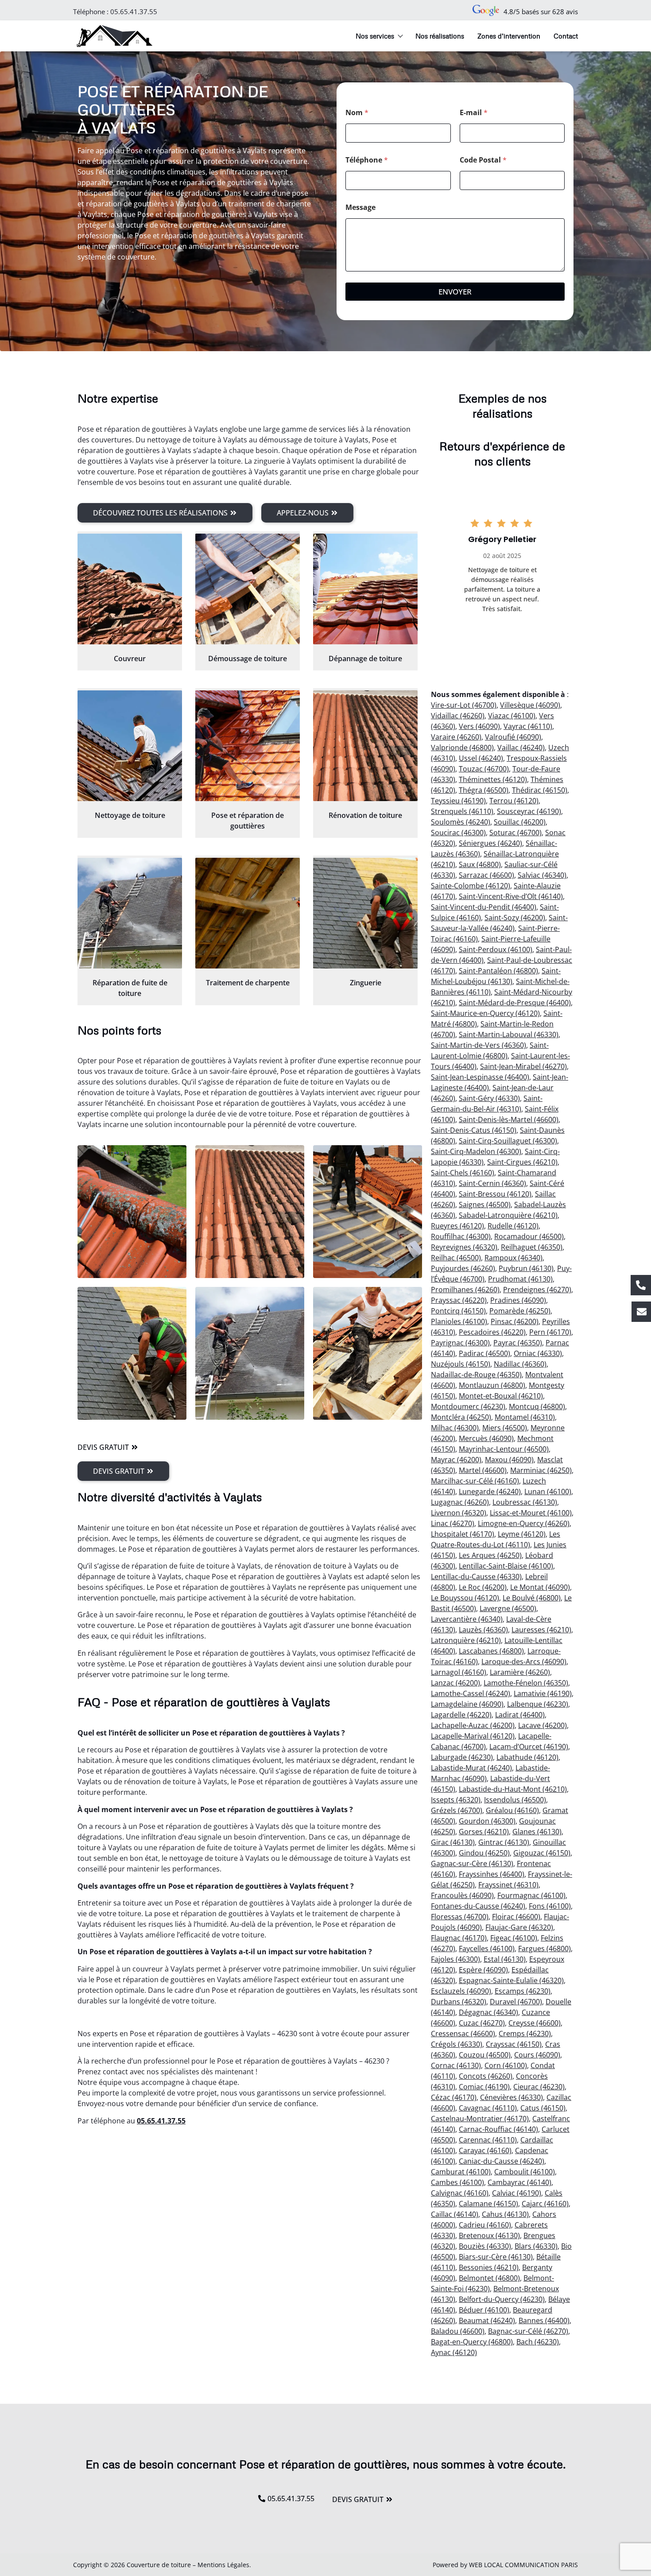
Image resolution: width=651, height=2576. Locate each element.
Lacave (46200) (542, 1725)
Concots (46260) (486, 2076)
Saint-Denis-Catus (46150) (474, 1130)
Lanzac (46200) (455, 1683)
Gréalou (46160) (512, 1810)
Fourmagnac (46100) (531, 1895)
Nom (357, 113)
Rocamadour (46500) (529, 1236)
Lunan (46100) (548, 1491)
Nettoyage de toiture (130, 815)
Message (360, 207)
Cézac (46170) (454, 2097)
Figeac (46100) (514, 1938)
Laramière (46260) (520, 1672)
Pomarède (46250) (520, 1311)
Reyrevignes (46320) (464, 1247)
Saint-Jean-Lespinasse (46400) (480, 1077)
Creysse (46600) (535, 2023)
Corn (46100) (506, 2065)
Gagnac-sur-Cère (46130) (472, 1863)
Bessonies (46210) (489, 2267)
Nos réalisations (440, 36)
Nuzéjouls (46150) (461, 1364)
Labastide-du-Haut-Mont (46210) (513, 1789)
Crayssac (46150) (514, 2044)
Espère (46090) (483, 1970)
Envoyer (455, 292)
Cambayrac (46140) (519, 2182)
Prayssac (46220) (459, 1300)
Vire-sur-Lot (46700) (464, 705)
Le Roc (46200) (483, 1587)
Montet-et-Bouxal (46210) (501, 1396)
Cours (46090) (537, 2055)
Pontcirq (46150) (458, 1311)
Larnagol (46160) (459, 1672)
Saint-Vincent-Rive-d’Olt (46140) (511, 896)
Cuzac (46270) (482, 2023)
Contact (566, 36)
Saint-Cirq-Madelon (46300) (476, 1151)
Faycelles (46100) (487, 1948)
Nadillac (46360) (520, 1364)
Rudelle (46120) (513, 1226)
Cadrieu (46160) (485, 2225)
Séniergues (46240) (490, 843)
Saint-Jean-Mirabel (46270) (523, 1066)
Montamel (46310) (525, 1417)
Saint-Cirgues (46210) (522, 1162)
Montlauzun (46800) (492, 1385)
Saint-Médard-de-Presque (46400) (515, 1003)
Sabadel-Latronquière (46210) (508, 1215)
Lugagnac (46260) (460, 1502)
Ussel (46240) (481, 758)
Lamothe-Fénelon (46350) (526, 1683)
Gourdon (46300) (487, 1821)
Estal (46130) (505, 1959)
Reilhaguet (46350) (532, 1247)
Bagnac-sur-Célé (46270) (528, 2331)
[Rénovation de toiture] (365, 746)
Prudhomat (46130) (520, 1279)
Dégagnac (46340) (488, 2012)
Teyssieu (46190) (458, 801)
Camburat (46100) (461, 2172)
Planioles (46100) (459, 1321)
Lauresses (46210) (541, 1630)
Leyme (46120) (522, 1534)
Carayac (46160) (485, 2150)
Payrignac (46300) (460, 1343)
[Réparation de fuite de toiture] (130, 913)
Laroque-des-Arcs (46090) (524, 1662)
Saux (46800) (480, 864)
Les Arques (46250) (490, 1555)
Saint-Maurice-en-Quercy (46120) (485, 1013)
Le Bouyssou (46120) (465, 1598)
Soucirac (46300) (458, 833)
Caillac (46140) (455, 2214)
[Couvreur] (130, 589)
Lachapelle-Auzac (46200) (473, 1725)
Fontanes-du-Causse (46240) (478, 1906)
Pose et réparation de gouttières (248, 821)
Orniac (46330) (538, 1353)
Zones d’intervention (509, 36)
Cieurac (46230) (539, 2087)
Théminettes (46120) (493, 779)
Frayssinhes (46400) (492, 1874)
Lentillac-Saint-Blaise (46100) (506, 1566)
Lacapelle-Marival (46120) (473, 1736)
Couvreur (130, 659)
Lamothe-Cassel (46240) (471, 1693)
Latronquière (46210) (466, 1640)
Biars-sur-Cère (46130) (496, 2257)
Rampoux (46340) (513, 1258)
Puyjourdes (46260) (463, 1268)
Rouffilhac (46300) (461, 1236)
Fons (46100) (550, 1906)
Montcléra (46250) (461, 1417)
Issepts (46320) (456, 1800)
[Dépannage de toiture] (365, 589)
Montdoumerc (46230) (468, 1406)
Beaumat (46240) (487, 2320)
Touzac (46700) (484, 769)
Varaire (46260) (456, 737)
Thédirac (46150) (540, 790)
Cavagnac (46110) (488, 2108)
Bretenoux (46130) (489, 2235)
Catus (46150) (543, 2108)
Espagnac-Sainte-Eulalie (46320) (511, 1980)
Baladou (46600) (458, 2331)
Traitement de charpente (248, 983)
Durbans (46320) (459, 2002)
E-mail (474, 113)
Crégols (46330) (457, 2044)
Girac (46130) (453, 1842)
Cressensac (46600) (463, 2034)
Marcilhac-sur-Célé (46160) (475, 1481)
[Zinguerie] (365, 913)
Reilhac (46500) (456, 1258)
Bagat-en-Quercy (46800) (472, 2342)
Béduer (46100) (484, 2310)
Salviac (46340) (542, 875)
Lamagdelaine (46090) (467, 1704)
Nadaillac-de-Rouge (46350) (476, 1375)
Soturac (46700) (515, 833)
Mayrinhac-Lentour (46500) (504, 1449)
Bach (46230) (538, 2342)
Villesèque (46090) (530, 705)
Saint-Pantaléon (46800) (498, 971)
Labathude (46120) (527, 1757)
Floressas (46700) (460, 1917)
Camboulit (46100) (525, 2172)
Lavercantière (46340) (467, 1619)
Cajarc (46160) (545, 2204)
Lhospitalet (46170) (463, 1534)
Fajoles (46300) (455, 1959)
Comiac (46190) (484, 2087)
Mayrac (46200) (456, 1460)
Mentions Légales (223, 2565)
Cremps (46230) (525, 2034)
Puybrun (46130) (526, 1268)
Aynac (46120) (454, 2352)
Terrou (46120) (514, 801)
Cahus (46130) (505, 2214)
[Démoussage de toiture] (248, 589)
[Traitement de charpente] (248, 913)
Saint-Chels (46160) (463, 1173)
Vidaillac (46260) (458, 716)
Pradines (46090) (518, 1300)
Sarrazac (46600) (486, 875)
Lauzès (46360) (483, 1630)
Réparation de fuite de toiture (130, 988)
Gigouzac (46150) (542, 1853)
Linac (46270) (453, 1523)
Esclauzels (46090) (461, 1991)
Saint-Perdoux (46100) (496, 949)
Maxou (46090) (509, 1460)
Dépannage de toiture (365, 659)
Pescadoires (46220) (492, 1332)
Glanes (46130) (537, 1832)
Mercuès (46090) (486, 1438)
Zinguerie (366, 983)
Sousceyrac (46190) (529, 811)
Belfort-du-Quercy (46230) (502, 2299)
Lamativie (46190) (543, 1693)
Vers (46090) (479, 726)
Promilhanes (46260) (465, 1290)
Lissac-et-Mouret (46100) (531, 1513)
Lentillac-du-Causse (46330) (476, 1577)
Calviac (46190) (517, 2193)
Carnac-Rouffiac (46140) (498, 2129)
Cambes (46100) (457, 2182)
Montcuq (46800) (537, 1406)
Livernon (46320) (459, 1513)
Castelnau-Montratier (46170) (480, 2119)
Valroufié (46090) (513, 737)
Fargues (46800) (544, 1948)
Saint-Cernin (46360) (492, 1183)
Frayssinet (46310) (508, 1885)
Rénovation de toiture (365, 815)
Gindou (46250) (484, 1853)
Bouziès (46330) (485, 2246)
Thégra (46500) (484, 790)
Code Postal (483, 160)
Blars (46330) (536, 2246)
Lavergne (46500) (508, 1608)
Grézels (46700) (457, 1810)
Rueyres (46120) (457, 1226)
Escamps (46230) (523, 1991)
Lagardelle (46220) (461, 1715)
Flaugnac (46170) (459, 1938)
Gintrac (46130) (504, 1842)
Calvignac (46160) (460, 2193)
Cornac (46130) (456, 2065)
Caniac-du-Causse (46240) (502, 2161)
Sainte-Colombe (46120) (471, 886)
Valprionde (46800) (462, 748)
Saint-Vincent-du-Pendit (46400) (484, 907)
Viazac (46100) (512, 716)
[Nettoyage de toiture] (130, 746)
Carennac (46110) (488, 2140)
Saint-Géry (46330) (489, 1098)
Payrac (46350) (518, 1343)
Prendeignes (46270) (537, 1290)
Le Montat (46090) (540, 1587)
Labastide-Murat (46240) (471, 1768)
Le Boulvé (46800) (532, 1598)
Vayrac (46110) (528, 726)
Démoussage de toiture (248, 659)
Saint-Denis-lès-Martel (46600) (509, 1119)
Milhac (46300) (455, 1428)
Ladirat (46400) (520, 1715)
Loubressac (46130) (525, 1502)
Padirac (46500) (484, 1353)
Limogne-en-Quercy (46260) (524, 1523)
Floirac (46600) (516, 1917)
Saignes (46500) (485, 1205)
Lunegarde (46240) (490, 1491)
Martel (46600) (483, 1470)
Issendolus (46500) (515, 1800)
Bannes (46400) (544, 2320)
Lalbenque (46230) (538, 1704)
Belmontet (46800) (489, 2278)
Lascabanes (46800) (491, 1651)
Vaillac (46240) (521, 748)
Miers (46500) (505, 1428)
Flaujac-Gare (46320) (519, 1927)
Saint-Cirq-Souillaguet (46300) (508, 1141)
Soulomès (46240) (461, 822)
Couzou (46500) (485, 2055)
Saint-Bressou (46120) (495, 1194)
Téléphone (367, 160)
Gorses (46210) (484, 1832)
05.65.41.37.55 (134, 12)
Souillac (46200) (520, 822)
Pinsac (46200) (515, 1321)
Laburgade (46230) (462, 1757)
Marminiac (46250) (541, 1470)
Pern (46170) (550, 1332)
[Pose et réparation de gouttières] (248, 746)
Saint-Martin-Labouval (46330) (509, 1034)
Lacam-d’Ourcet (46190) (529, 1747)
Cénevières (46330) (511, 2097)
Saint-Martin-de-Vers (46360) (479, 1045)
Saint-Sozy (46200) (515, 918)
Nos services (375, 36)
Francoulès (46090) (462, 1895)
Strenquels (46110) (462, 811)
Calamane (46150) (488, 2204)
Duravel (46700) (516, 2002)
